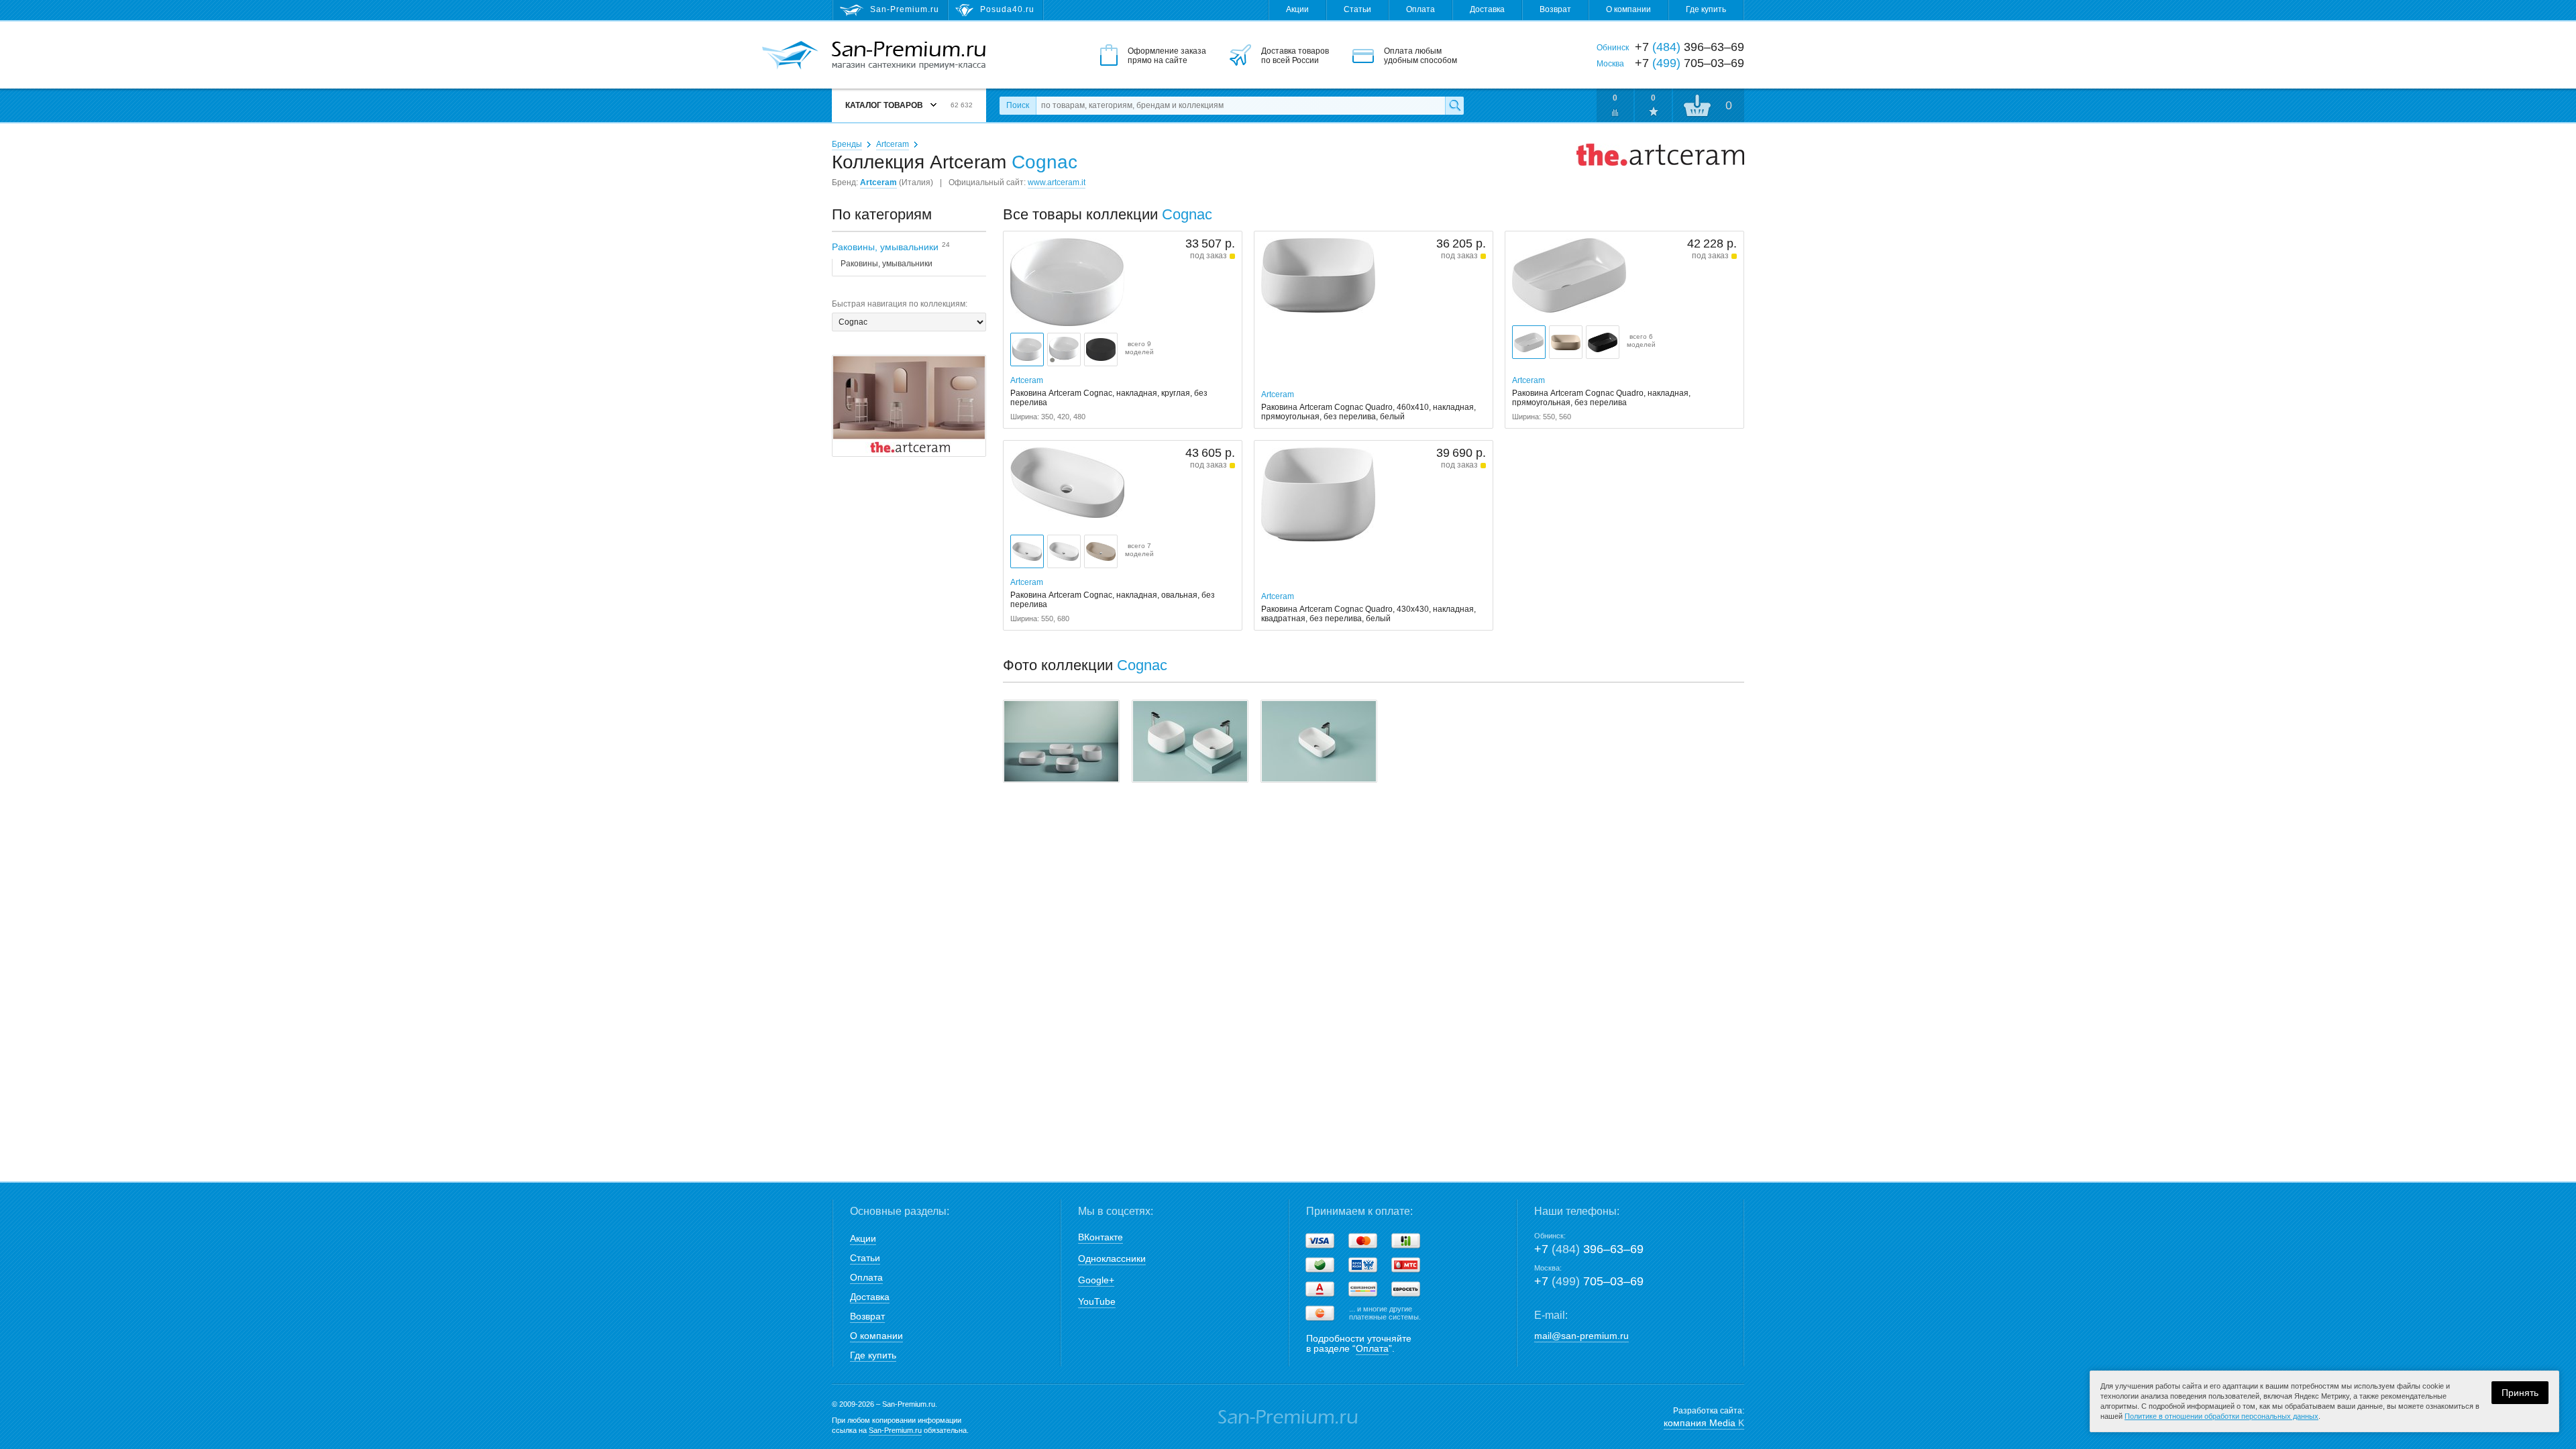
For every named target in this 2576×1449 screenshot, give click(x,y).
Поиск (1018, 105)
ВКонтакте (1101, 1237)
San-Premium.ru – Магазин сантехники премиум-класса (909, 56)
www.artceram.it (1057, 182)
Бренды (847, 144)
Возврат (1555, 9)
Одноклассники (1112, 1258)
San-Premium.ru (895, 1430)
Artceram (893, 144)
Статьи (1357, 9)
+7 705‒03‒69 (1589, 1281)
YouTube (1097, 1301)
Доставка (1487, 9)
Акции (1297, 9)
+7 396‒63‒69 (1589, 1249)
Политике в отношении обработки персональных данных (2221, 1416)
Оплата (1420, 9)
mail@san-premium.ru (1581, 1336)
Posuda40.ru (1007, 9)
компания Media (1704, 1423)
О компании (1628, 9)
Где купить (1706, 9)
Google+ (1096, 1280)
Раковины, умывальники (887, 264)
